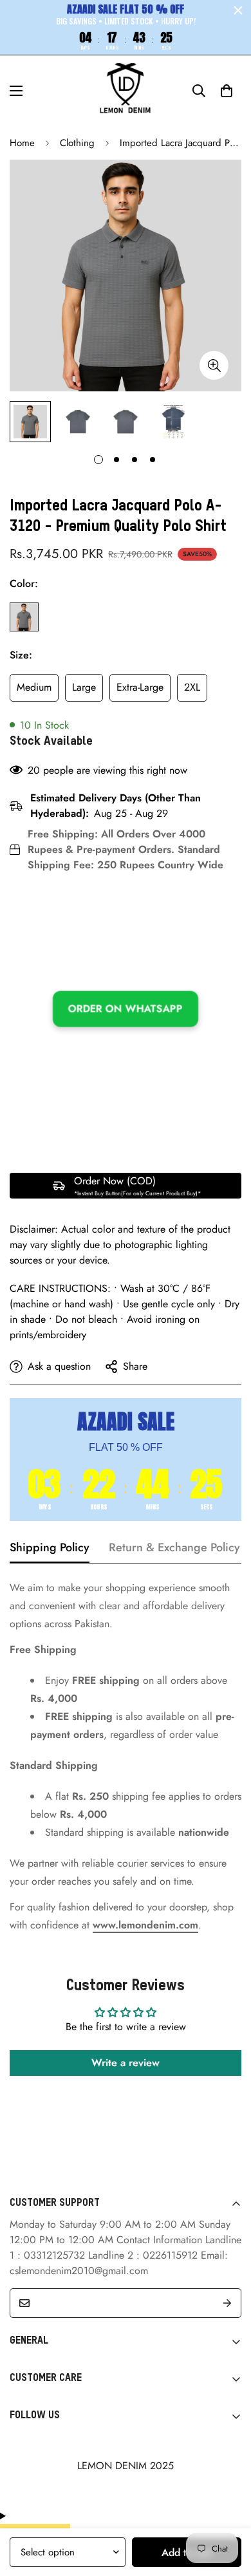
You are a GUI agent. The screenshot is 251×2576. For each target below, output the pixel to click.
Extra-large (140, 687)
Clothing (77, 143)
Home (22, 143)
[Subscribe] (227, 2303)
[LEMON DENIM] (126, 91)
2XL (192, 687)
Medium (34, 687)
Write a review (126, 2063)
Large (84, 687)
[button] (227, 91)
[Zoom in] (214, 365)
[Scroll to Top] (228, 2508)
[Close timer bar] (238, 10)
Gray (24, 617)
